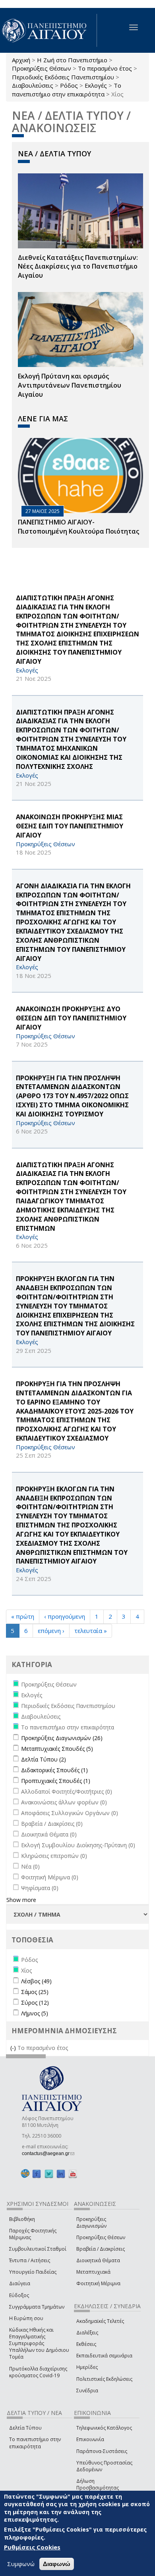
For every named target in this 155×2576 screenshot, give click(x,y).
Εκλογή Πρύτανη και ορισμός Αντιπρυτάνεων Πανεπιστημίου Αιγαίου (70, 385)
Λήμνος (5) (35, 2013)
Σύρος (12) (35, 2003)
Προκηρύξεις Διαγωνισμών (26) (62, 1738)
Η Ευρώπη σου (26, 2318)
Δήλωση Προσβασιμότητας (98, 2484)
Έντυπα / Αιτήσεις (30, 2260)
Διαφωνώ (57, 2564)
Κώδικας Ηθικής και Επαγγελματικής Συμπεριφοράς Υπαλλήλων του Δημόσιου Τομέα (39, 2344)
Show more (21, 1900)
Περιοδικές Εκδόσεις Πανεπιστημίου (63, 77)
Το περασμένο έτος (105, 68)
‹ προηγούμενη (65, 1616)
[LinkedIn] (61, 2174)
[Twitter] (49, 2174)
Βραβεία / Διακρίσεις (101, 2249)
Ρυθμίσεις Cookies (32, 2547)
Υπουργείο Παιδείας (33, 2272)
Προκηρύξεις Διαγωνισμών (91, 2223)
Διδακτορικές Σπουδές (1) (54, 1770)
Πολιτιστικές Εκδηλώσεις (104, 2379)
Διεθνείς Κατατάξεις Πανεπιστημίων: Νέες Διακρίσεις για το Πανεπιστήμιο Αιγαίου (78, 267)
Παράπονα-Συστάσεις (102, 2451)
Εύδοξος (19, 2295)
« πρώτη (23, 1616)
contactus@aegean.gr (48, 2153)
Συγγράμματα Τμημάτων (37, 2307)
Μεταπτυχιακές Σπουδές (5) (57, 1749)
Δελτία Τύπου (25, 2428)
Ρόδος (69, 85)
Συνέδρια (87, 2391)
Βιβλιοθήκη (22, 2219)
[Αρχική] (48, 30)
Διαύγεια (20, 2283)
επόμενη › (51, 1631)
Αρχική (21, 60)
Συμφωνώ (21, 2564)
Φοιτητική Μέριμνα (98, 2283)
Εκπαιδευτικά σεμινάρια (104, 2356)
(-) (14, 2048)
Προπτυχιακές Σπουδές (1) (56, 1781)
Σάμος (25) (35, 1992)
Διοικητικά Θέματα (98, 2260)
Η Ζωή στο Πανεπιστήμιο (72, 60)
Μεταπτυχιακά (93, 2272)
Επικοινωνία (90, 2439)
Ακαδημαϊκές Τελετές (100, 2321)
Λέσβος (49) (36, 1981)
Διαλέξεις (87, 2333)
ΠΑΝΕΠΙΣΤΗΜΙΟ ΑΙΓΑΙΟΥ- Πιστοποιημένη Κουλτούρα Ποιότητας (78, 527)
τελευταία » (91, 1631)
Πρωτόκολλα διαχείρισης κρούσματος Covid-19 (38, 2372)
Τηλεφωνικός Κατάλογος (104, 2428)
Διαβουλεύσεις (33, 85)
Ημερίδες (87, 2367)
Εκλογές (96, 85)
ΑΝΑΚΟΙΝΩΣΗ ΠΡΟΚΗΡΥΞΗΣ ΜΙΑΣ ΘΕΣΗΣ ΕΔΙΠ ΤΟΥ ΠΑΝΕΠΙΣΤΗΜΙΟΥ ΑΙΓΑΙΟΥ (70, 826)
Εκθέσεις (86, 2344)
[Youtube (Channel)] (73, 2174)
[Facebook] (37, 2174)
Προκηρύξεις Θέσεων (42, 68)
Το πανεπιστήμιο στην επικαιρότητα (67, 89)
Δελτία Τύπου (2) (44, 1759)
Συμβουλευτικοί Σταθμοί (38, 2249)
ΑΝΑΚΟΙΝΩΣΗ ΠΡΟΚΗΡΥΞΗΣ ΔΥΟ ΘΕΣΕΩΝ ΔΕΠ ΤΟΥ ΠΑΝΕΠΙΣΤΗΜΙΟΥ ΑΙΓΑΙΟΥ (71, 1018)
